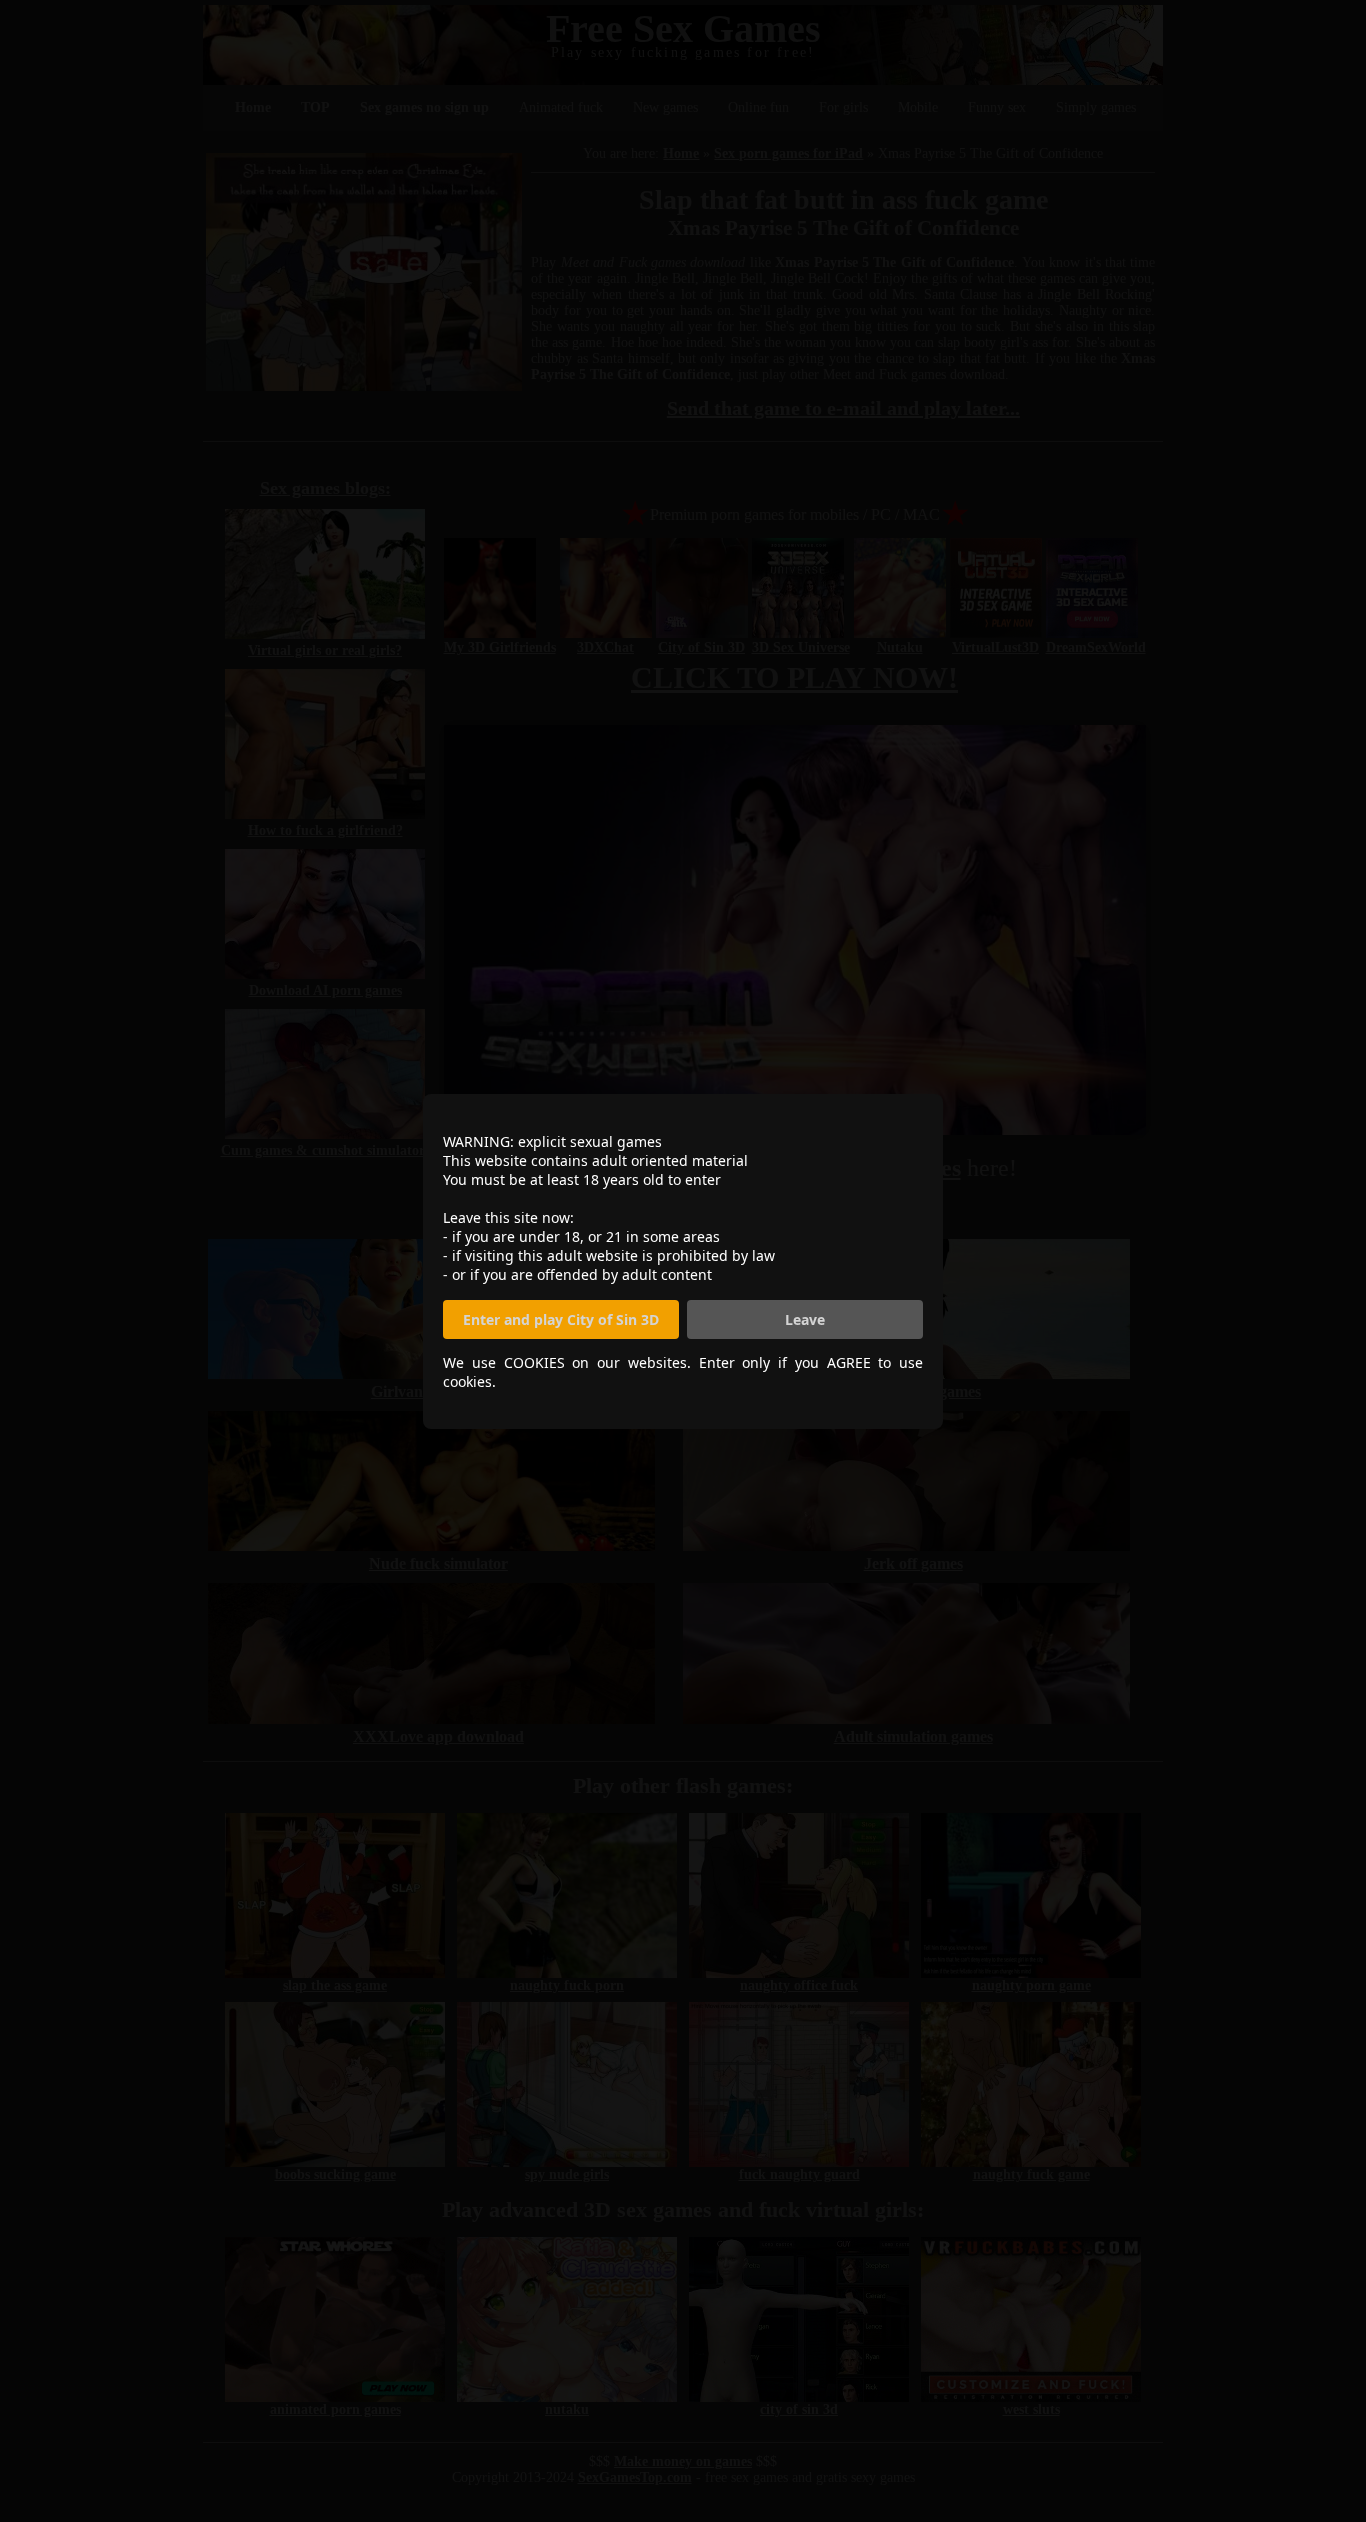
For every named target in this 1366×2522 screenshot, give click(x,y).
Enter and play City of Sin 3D (561, 1319)
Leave (805, 1319)
